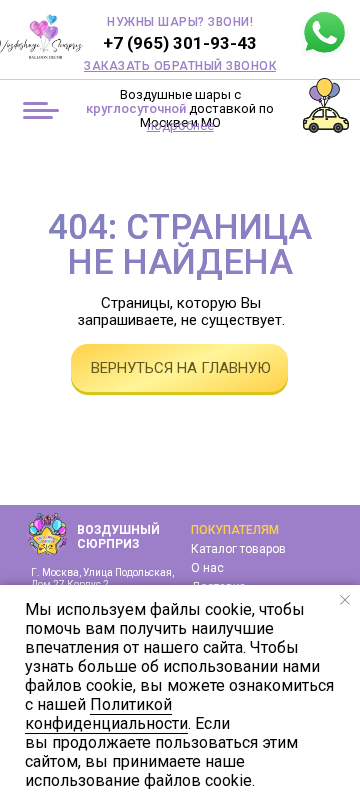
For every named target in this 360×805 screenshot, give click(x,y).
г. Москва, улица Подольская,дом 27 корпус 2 (102, 578)
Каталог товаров (238, 549)
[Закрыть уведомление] (345, 600)
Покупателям (235, 530)
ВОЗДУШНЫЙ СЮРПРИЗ (118, 537)
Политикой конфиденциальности (106, 714)
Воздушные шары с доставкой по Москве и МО (180, 108)
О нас (207, 568)
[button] (180, 66)
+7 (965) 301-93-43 (180, 43)
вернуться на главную (181, 368)
